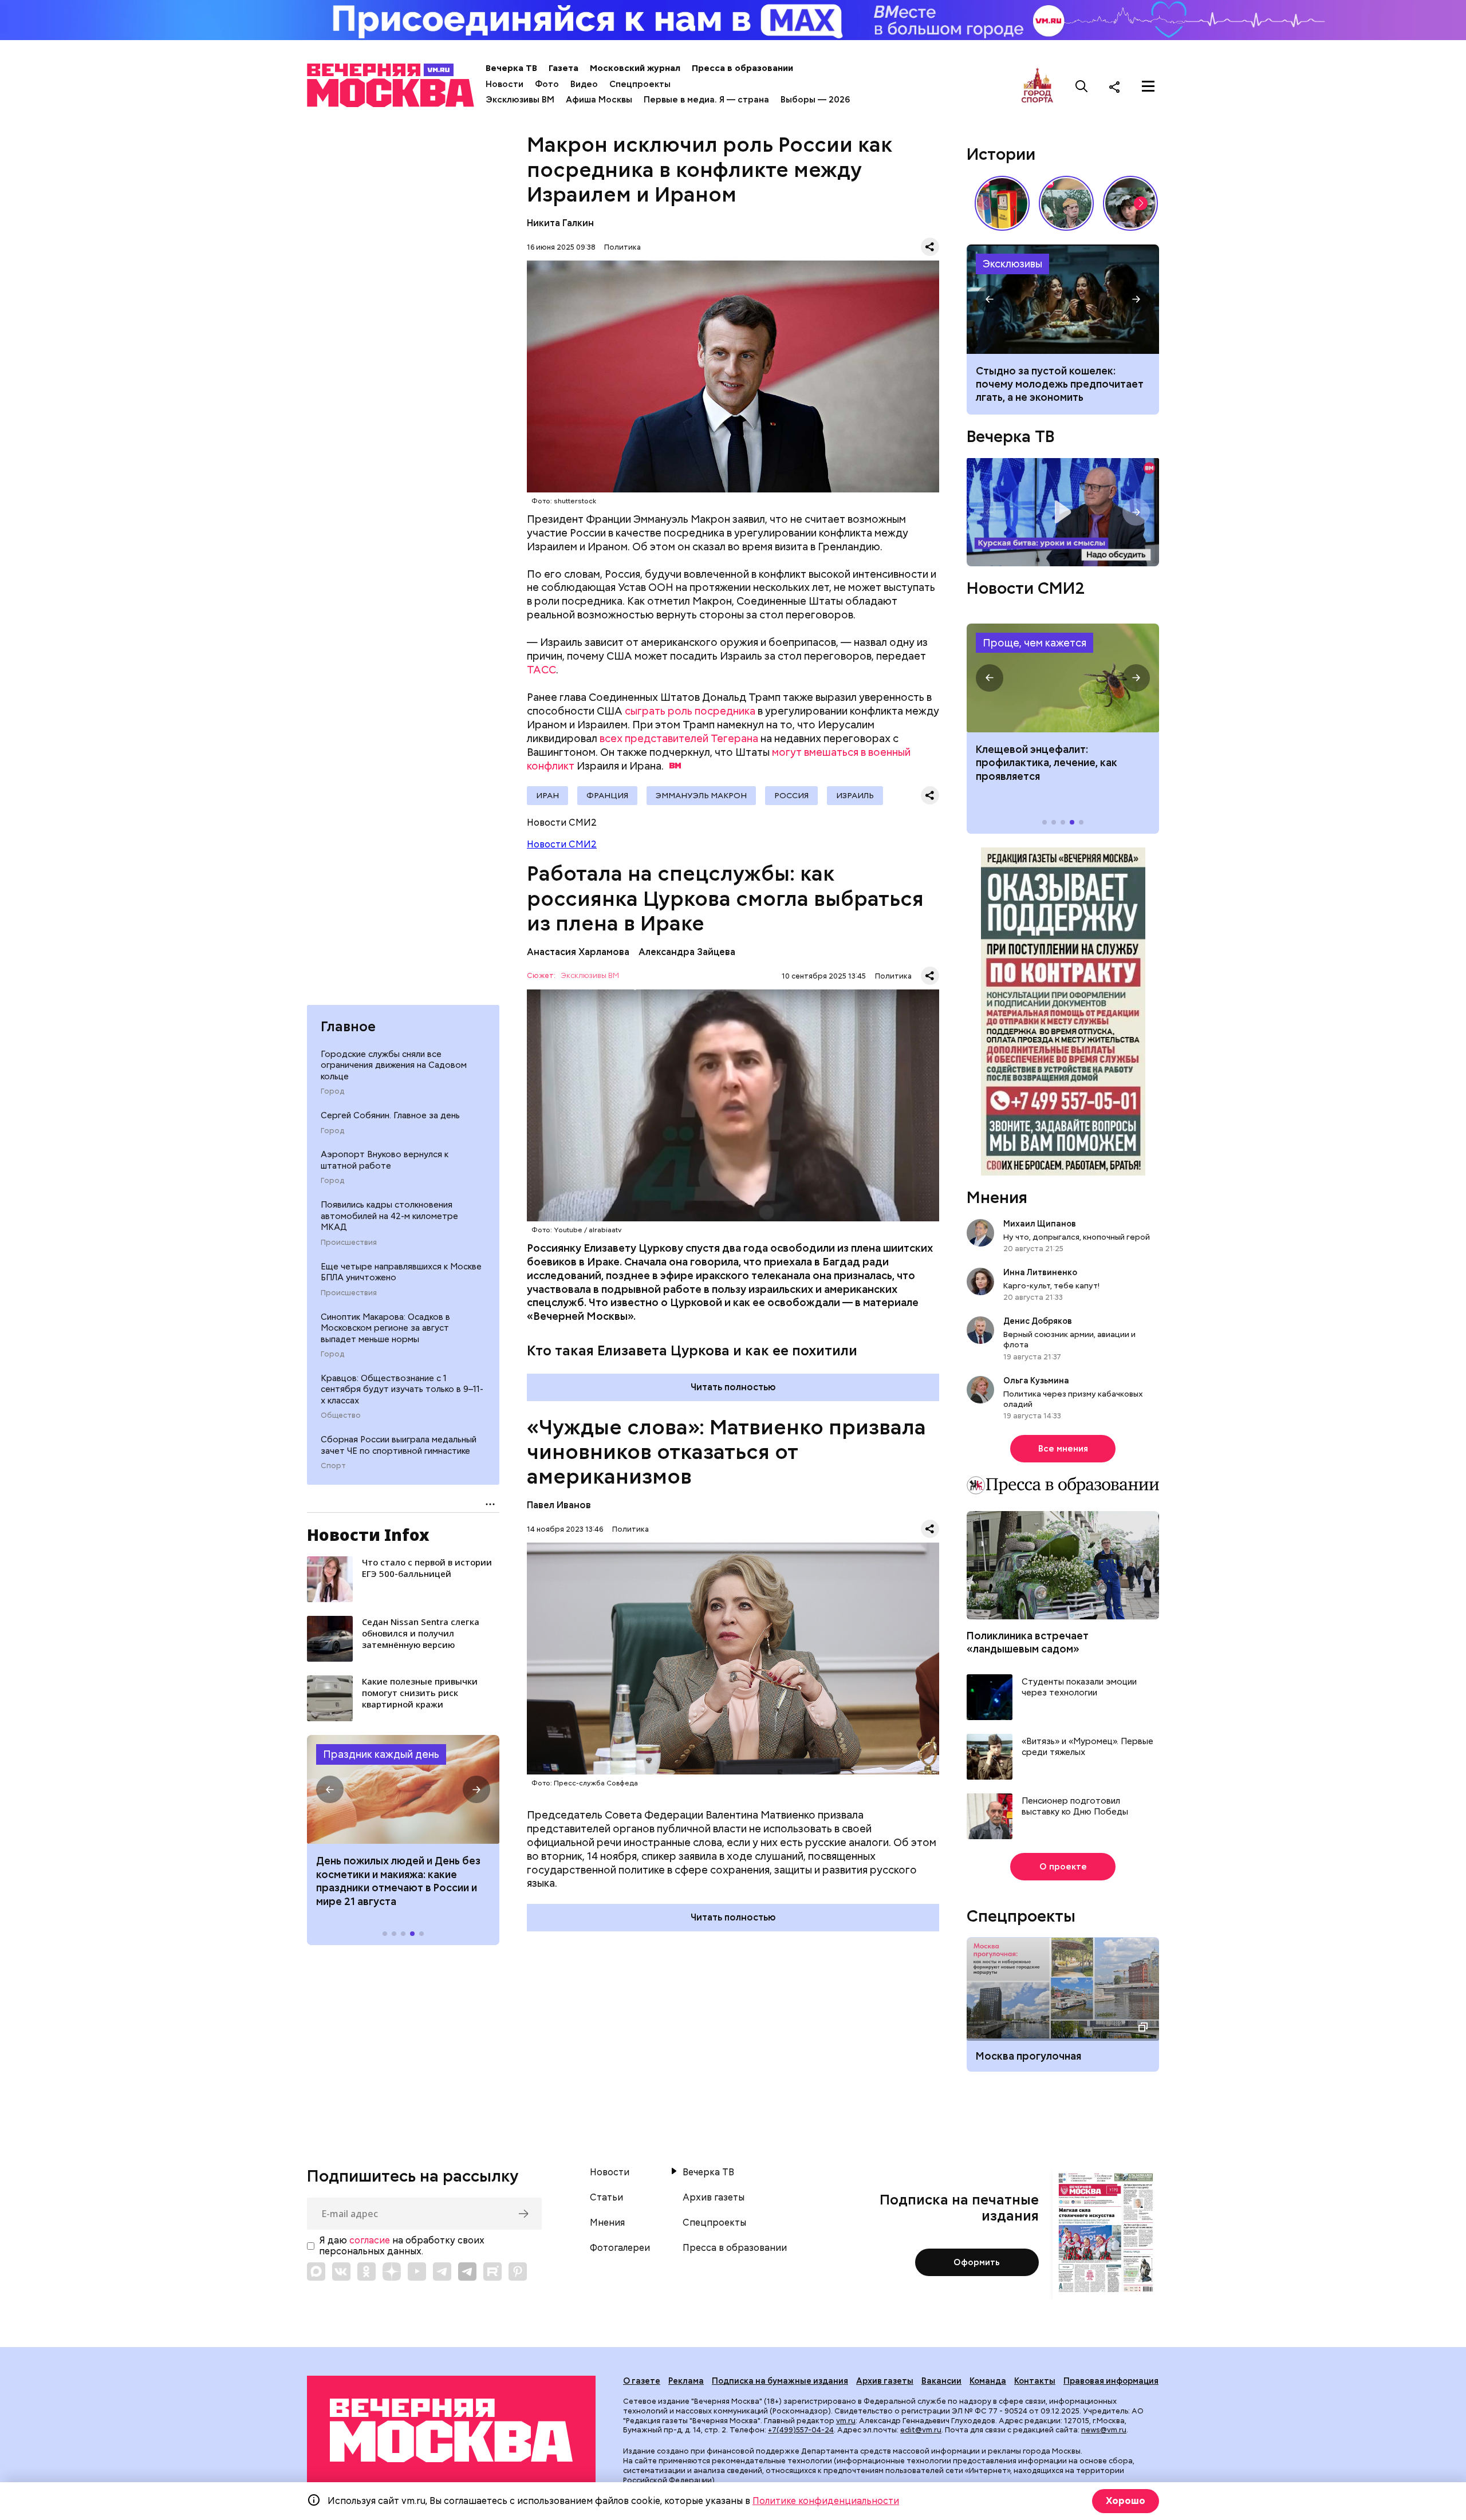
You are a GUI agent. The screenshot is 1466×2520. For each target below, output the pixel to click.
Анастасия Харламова (578, 952)
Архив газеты (714, 2198)
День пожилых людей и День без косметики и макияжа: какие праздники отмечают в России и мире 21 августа (398, 1881)
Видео (584, 84)
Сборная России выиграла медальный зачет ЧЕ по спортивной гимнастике (399, 1445)
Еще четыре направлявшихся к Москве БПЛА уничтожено (401, 1272)
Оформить (977, 2262)
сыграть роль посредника (690, 711)
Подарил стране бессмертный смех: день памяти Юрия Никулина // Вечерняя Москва (1066, 203)
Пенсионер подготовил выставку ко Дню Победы (1075, 1807)
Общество (341, 1415)
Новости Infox (368, 1535)
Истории (1001, 154)
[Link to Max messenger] (316, 2271)
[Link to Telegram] (442, 2271)
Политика (622, 247)
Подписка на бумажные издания (780, 2381)
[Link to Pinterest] (518, 2271)
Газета (563, 68)
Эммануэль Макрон (701, 795)
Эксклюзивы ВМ (520, 100)
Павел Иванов (559, 1505)
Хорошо (1126, 2501)
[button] (330, 1789)
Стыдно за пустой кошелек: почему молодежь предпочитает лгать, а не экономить (1060, 384)
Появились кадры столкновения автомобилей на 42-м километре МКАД (389, 1216)
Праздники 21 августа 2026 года (403, 1789)
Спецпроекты (640, 84)
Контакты (1035, 2381)
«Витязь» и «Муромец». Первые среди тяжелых (1087, 1747)
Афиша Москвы (599, 100)
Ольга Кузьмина (1038, 1381)
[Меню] (1148, 86)
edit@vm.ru (921, 2430)
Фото (547, 84)
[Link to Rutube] (492, 2271)
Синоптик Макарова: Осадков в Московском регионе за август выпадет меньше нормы (385, 1328)
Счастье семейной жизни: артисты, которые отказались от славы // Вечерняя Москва (1130, 203)
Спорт (333, 1466)
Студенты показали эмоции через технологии (1079, 1688)
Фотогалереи (620, 2248)
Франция (607, 795)
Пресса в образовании (742, 68)
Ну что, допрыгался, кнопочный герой (1077, 1237)
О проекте (1063, 1867)
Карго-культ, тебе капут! (1051, 1285)
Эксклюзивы (1012, 264)
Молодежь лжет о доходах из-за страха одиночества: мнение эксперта (1063, 299)
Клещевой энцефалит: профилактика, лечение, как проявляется (1063, 678)
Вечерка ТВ (511, 68)
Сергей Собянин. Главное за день (390, 1115)
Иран (547, 795)
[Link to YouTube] (417, 2271)
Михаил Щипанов (1040, 1224)
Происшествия (349, 1243)
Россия (791, 795)
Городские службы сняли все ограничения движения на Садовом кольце (394, 1065)
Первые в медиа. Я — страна (706, 100)
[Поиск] (1082, 86)
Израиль (855, 795)
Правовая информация (1111, 2381)
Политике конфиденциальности (826, 2501)
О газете (642, 2381)
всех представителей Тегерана (679, 738)
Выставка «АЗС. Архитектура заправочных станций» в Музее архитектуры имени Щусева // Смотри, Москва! (1002, 203)
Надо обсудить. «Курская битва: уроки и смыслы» (1063, 512)
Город (332, 1091)
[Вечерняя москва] (451, 2430)
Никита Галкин (560, 223)
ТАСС (541, 670)
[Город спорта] (1037, 86)
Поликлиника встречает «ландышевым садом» (1028, 1642)
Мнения (997, 1197)
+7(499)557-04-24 (801, 2430)
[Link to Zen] (392, 2271)
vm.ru (846, 2421)
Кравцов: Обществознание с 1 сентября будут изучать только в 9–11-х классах (402, 1389)
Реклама (686, 2381)
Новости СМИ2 (562, 844)
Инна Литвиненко (1040, 1272)
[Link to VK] (341, 2271)
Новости (505, 84)
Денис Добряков (1038, 1321)
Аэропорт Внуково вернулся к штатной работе (385, 1160)
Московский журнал (635, 68)
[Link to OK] (366, 2271)
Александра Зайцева (687, 952)
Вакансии (941, 2381)
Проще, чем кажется (1035, 643)
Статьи (606, 2198)
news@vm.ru (1104, 2430)
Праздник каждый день (381, 1754)
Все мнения (1063, 1449)
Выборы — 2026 (815, 100)
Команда (988, 2381)
